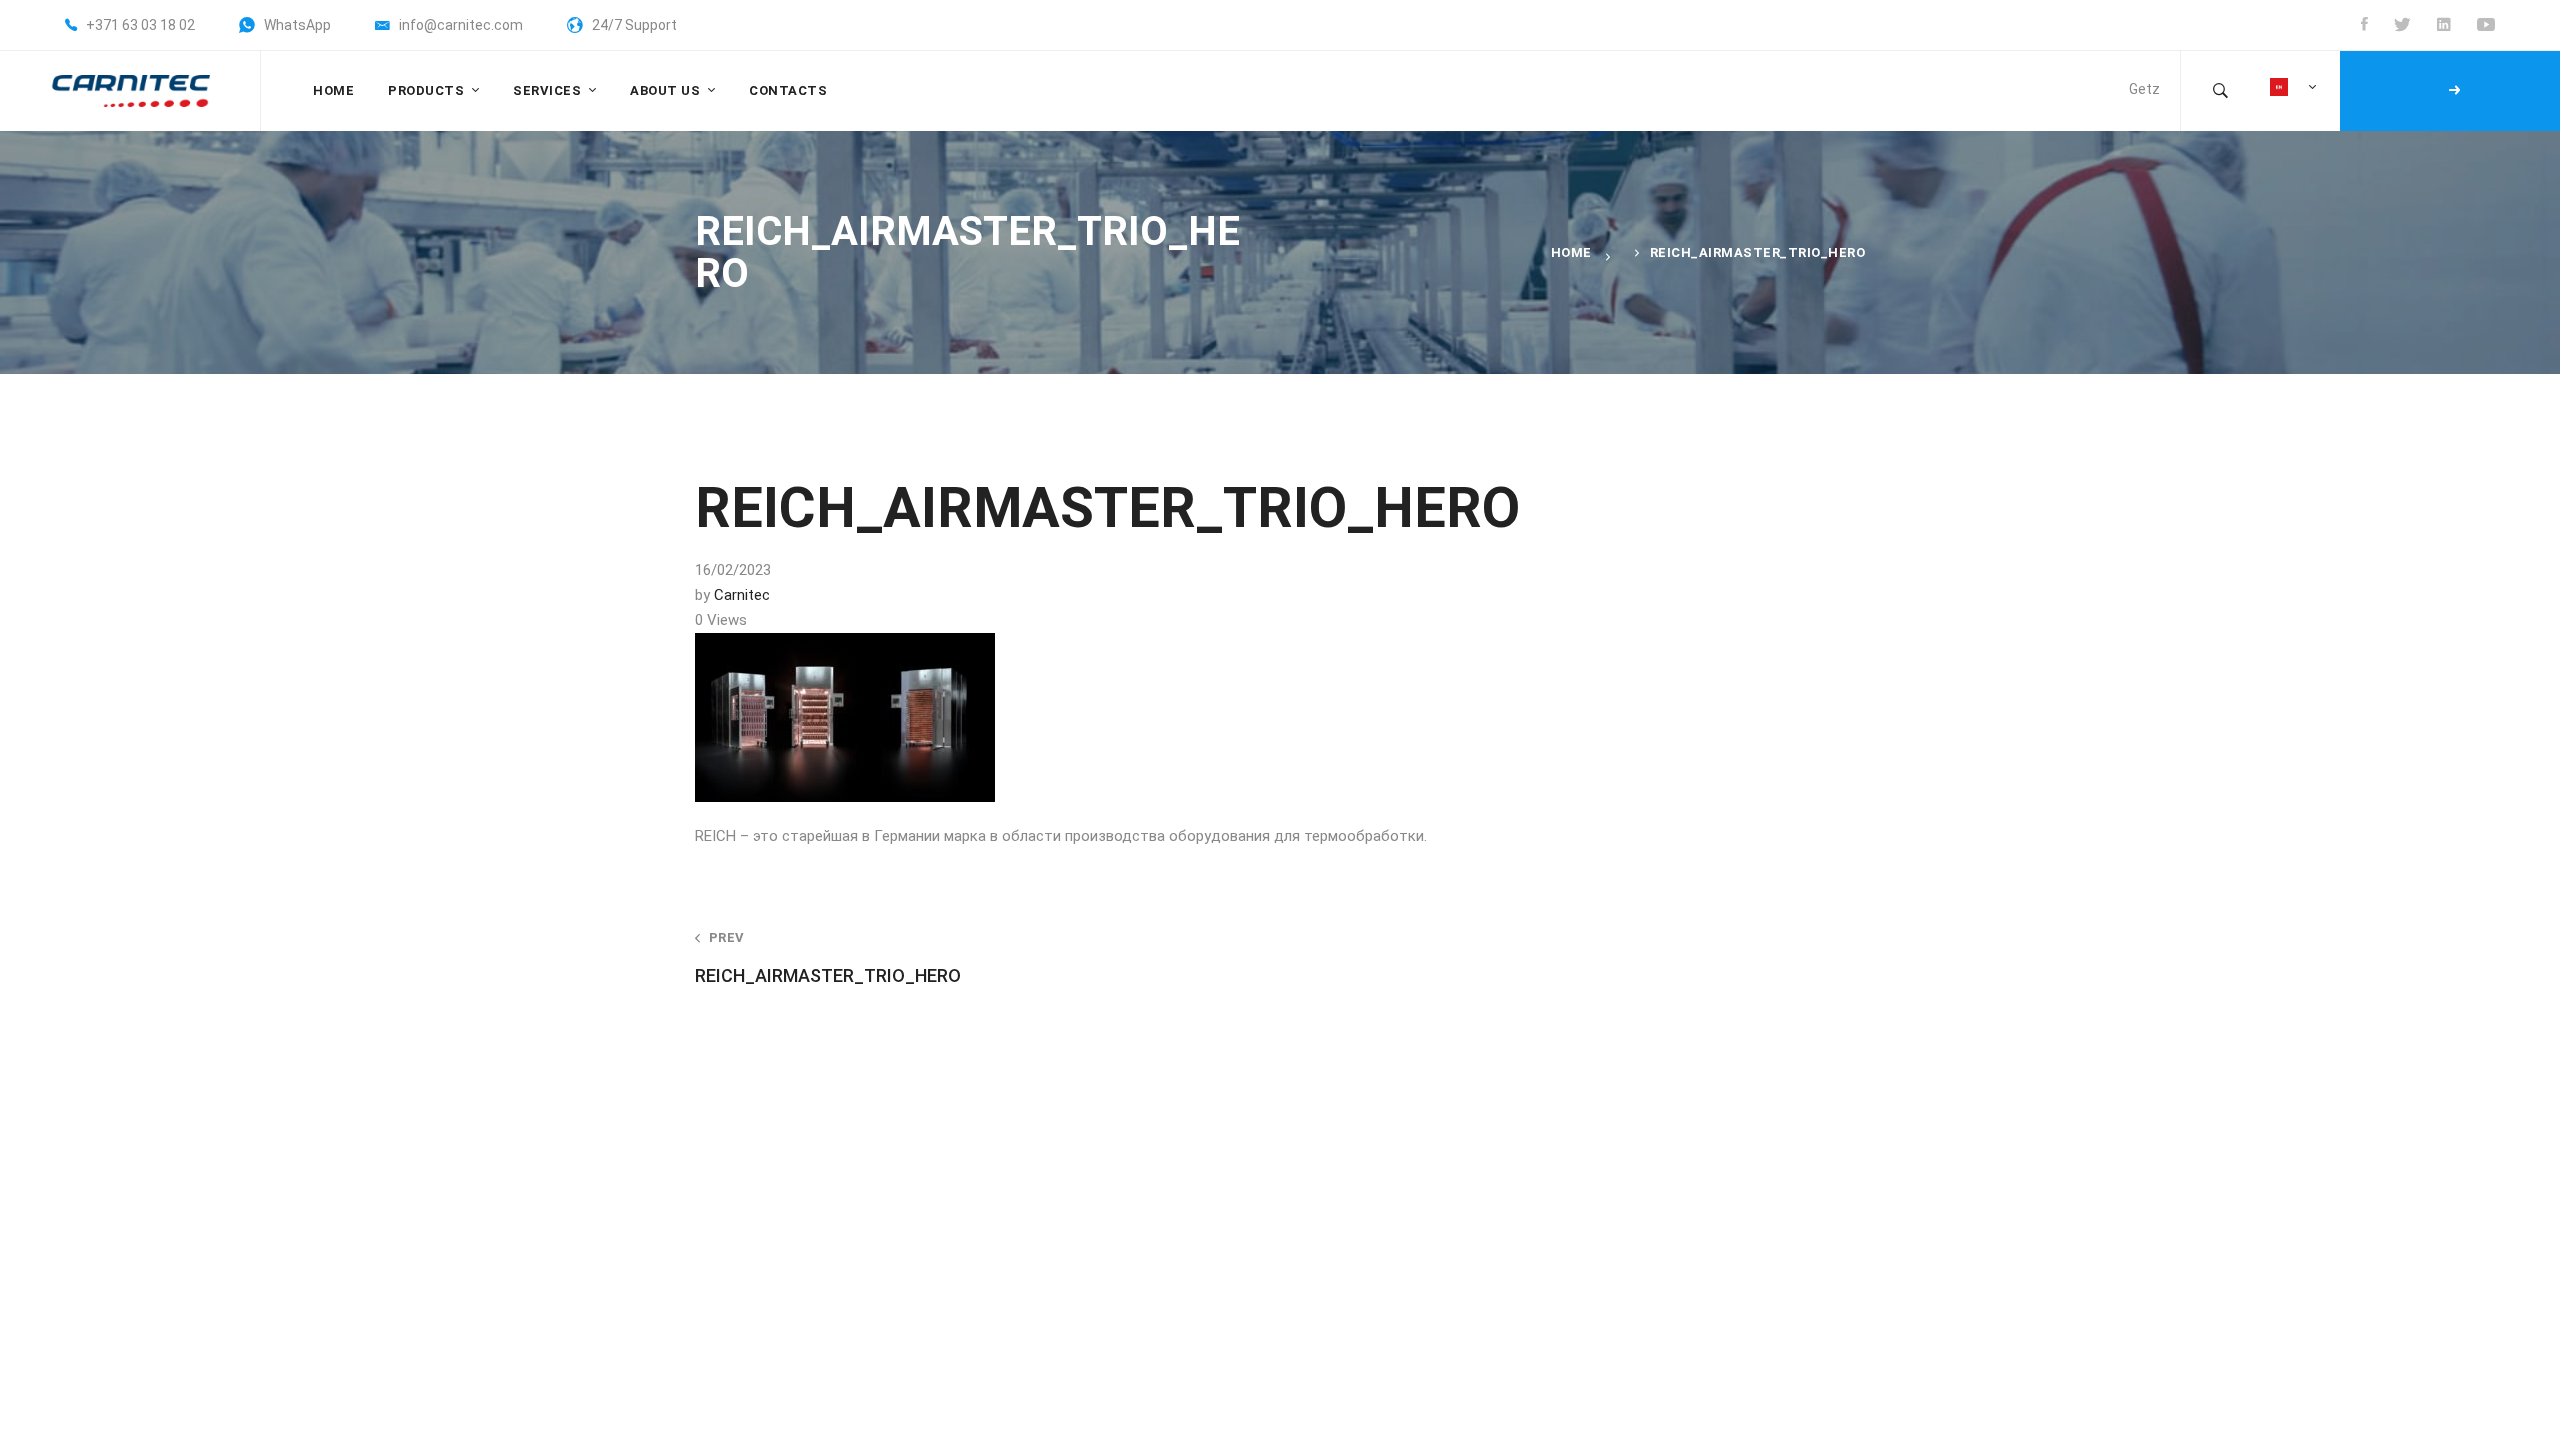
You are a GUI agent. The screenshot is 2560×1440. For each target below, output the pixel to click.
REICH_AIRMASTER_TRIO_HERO (828, 958)
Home (1571, 252)
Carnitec (742, 595)
